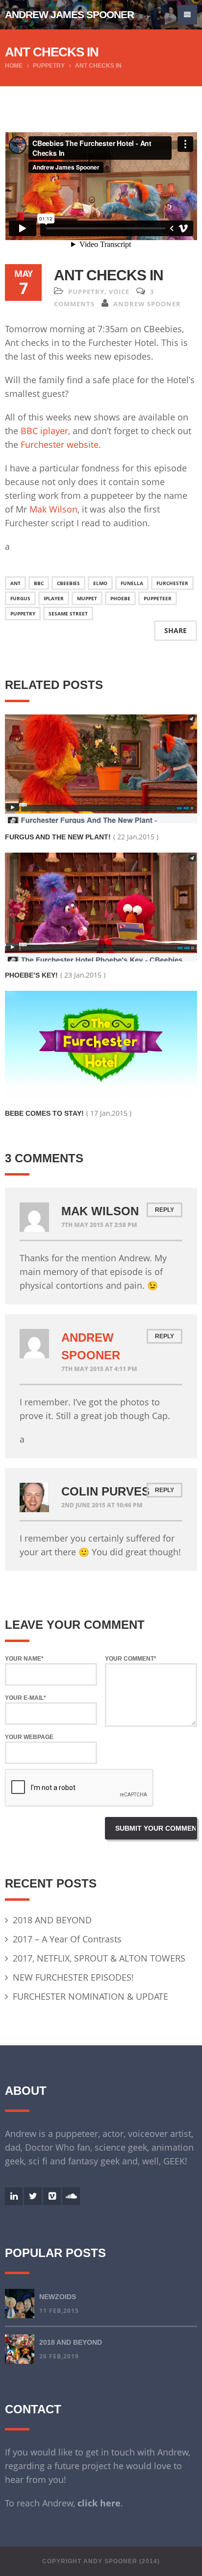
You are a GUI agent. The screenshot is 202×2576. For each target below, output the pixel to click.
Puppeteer (158, 598)
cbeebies (68, 583)
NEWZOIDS (58, 2297)
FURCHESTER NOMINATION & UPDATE (90, 1996)
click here (99, 2503)
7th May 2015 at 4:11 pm (99, 1369)
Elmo (100, 583)
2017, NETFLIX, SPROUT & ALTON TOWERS (99, 1958)
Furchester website (60, 444)
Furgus (20, 598)
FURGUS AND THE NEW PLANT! (58, 837)
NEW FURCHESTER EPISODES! (73, 1977)
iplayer (54, 598)
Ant (15, 583)
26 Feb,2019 (59, 2356)
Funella (132, 583)
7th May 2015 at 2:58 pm (99, 1225)
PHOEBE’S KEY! (31, 975)
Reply (164, 1210)
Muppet (87, 598)
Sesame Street (68, 613)
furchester (172, 583)
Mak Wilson (53, 509)
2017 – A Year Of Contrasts (67, 1939)
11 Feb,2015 (59, 2311)
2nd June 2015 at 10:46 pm (102, 1505)
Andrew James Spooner (69, 14)
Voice (119, 292)
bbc (39, 583)
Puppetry (49, 66)
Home (14, 66)
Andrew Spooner (147, 304)
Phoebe (120, 598)
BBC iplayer (44, 431)
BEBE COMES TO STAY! (44, 1113)
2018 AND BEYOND (52, 1920)
